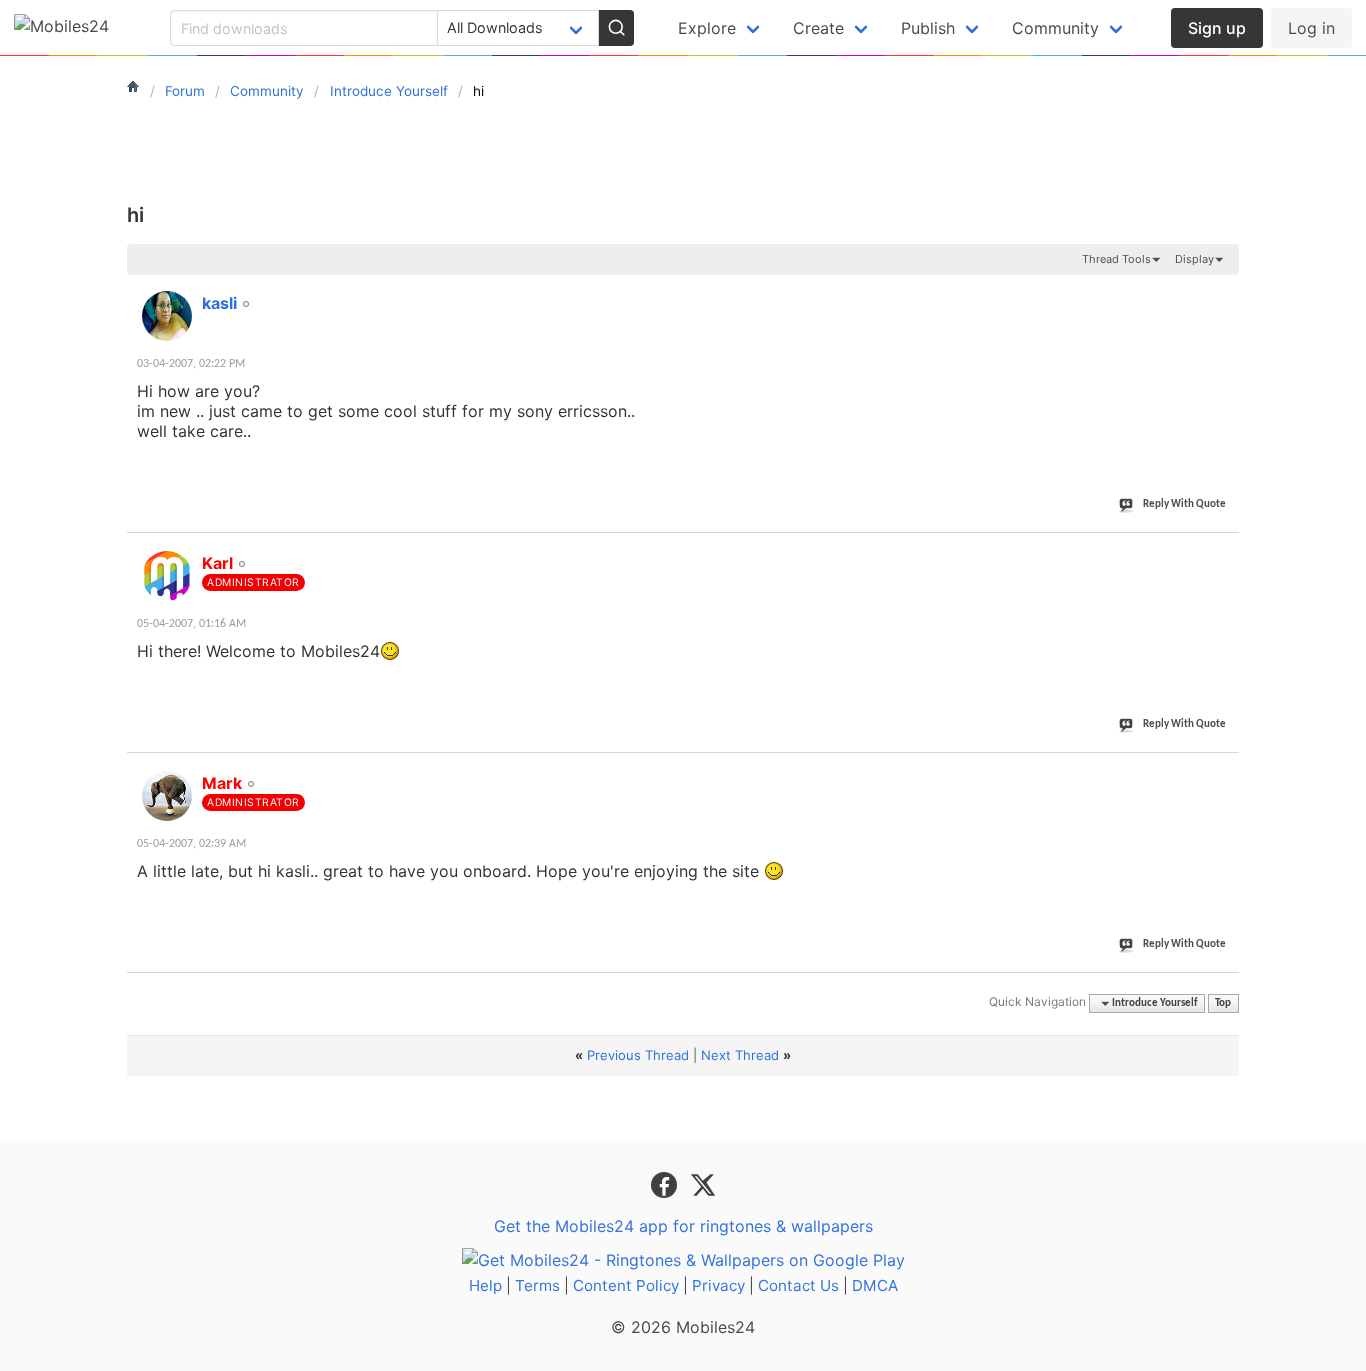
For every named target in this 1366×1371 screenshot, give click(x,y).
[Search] (616, 28)
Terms (537, 1285)
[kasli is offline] (167, 316)
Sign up (1217, 28)
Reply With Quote (1184, 504)
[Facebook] (666, 1184)
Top (1223, 1003)
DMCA (875, 1285)
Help (485, 1285)
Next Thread (740, 1055)
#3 (1223, 772)
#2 (1223, 552)
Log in (1311, 28)
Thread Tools (1116, 259)
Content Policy (626, 1285)
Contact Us (798, 1285)
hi (135, 215)
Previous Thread (638, 1055)
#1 (1223, 292)
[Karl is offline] (167, 576)
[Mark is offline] (167, 796)
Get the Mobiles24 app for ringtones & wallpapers (683, 1226)
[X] (703, 1184)
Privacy (718, 1285)
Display (1194, 259)
